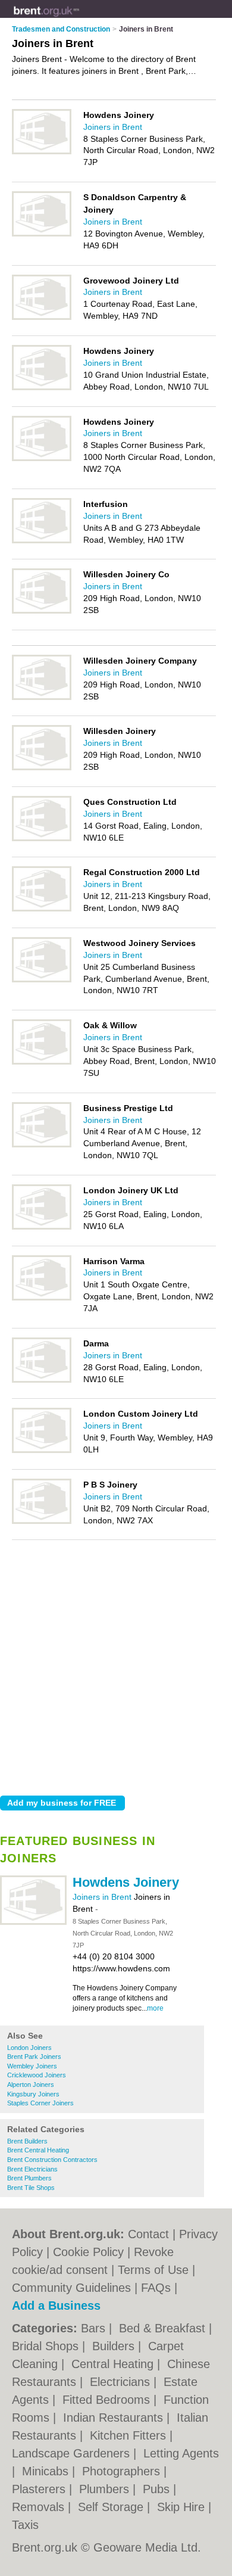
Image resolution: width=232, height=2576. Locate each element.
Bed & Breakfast (164, 2328)
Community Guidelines (71, 2288)
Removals (40, 2507)
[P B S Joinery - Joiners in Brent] (42, 1522)
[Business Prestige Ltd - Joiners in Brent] (42, 1145)
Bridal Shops (47, 2346)
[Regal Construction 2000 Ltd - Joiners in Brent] (42, 909)
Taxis (25, 2525)
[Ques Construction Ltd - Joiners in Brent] (42, 839)
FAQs (156, 2288)
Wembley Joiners (32, 2066)
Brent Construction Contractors (52, 2160)
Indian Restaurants (115, 2418)
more (155, 2008)
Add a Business (56, 2306)
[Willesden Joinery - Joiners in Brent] (42, 768)
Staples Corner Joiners (40, 2103)
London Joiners (29, 2048)
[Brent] (79, 18)
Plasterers (40, 2489)
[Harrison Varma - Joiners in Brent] (42, 1298)
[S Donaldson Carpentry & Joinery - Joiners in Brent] (42, 234)
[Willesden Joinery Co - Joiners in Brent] (42, 611)
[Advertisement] (116, 1665)
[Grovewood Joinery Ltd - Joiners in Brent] (42, 318)
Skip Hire (183, 2507)
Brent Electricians (32, 2169)
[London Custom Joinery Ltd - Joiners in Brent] (42, 1451)
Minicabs (47, 2471)
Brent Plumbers (29, 2178)
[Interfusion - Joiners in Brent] (42, 541)
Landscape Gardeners (73, 2453)
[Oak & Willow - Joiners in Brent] (42, 1062)
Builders (115, 2346)
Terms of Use (153, 2270)
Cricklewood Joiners (37, 2075)
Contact (148, 2234)
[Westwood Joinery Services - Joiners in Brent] (42, 980)
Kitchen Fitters (130, 2435)
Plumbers (106, 2489)
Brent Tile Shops (31, 2188)
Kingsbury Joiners (33, 2094)
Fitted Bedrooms (108, 2400)
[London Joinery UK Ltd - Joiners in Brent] (42, 1227)
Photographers (123, 2471)
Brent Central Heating (38, 2150)
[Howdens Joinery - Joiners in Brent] (33, 1922)
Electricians (122, 2382)
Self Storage (112, 2507)
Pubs (158, 2489)
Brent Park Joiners (34, 2057)
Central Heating (114, 2364)
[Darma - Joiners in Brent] (42, 1380)
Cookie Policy (88, 2252)
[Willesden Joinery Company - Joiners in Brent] (42, 698)
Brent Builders (27, 2141)
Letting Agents (181, 2453)
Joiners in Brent (103, 1897)
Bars (95, 2328)
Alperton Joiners (31, 2085)
